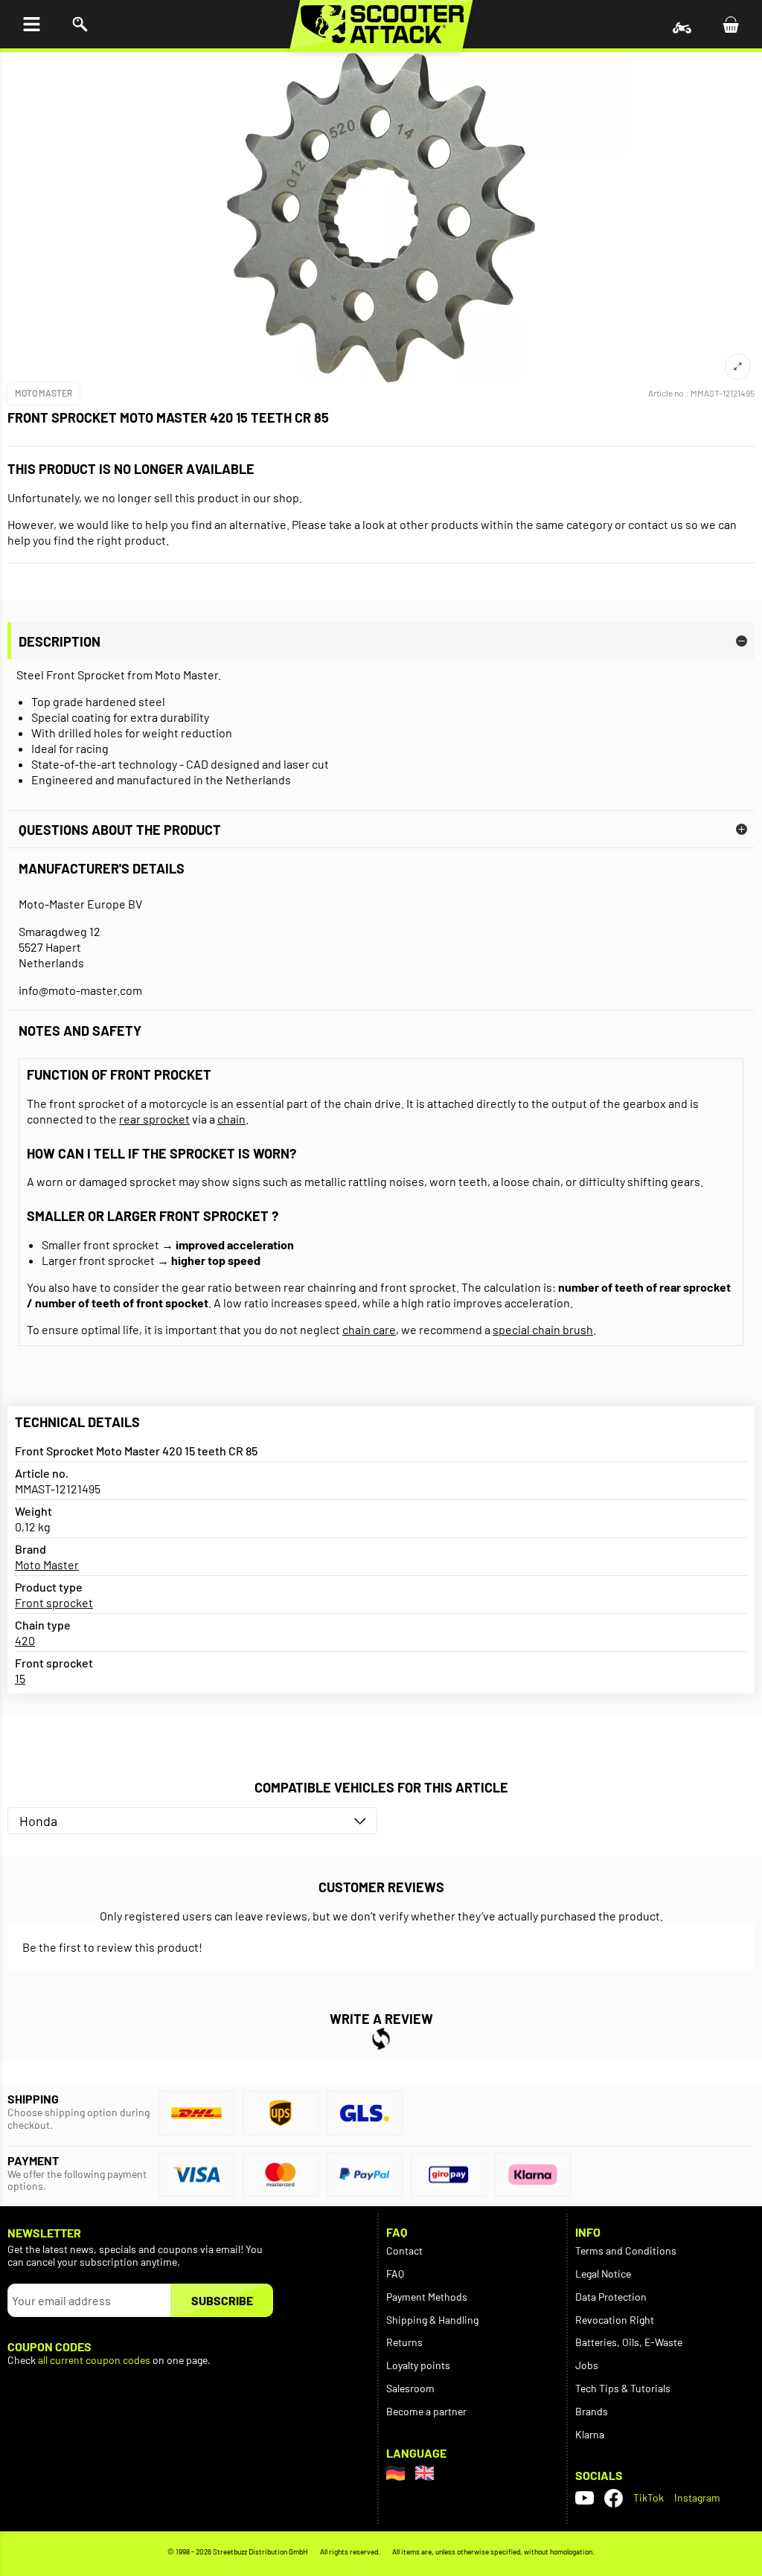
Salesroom (410, 2388)
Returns (404, 2342)
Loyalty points (418, 2365)
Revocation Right (615, 2320)
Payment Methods (427, 2297)
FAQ (395, 2274)
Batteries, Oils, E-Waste (629, 2342)
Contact (404, 2250)
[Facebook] (614, 2498)
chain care (369, 1329)
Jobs (587, 2365)
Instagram (697, 2497)
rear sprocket (154, 1119)
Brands (592, 2411)
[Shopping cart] (730, 24)
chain (231, 1119)
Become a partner (426, 2411)
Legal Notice (603, 2274)
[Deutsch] (396, 2473)
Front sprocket (54, 1602)
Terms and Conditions (626, 2250)
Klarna (590, 2434)
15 (20, 1678)
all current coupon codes (94, 2360)
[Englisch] (425, 2473)
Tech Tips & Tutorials (623, 2388)
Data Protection (611, 2297)
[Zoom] (738, 366)
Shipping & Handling (432, 2320)
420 (25, 1640)
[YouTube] (585, 2498)
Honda (38, 1821)
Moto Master (44, 393)
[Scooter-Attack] (381, 24)
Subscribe (222, 2300)
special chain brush (543, 1329)
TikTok (649, 2497)
